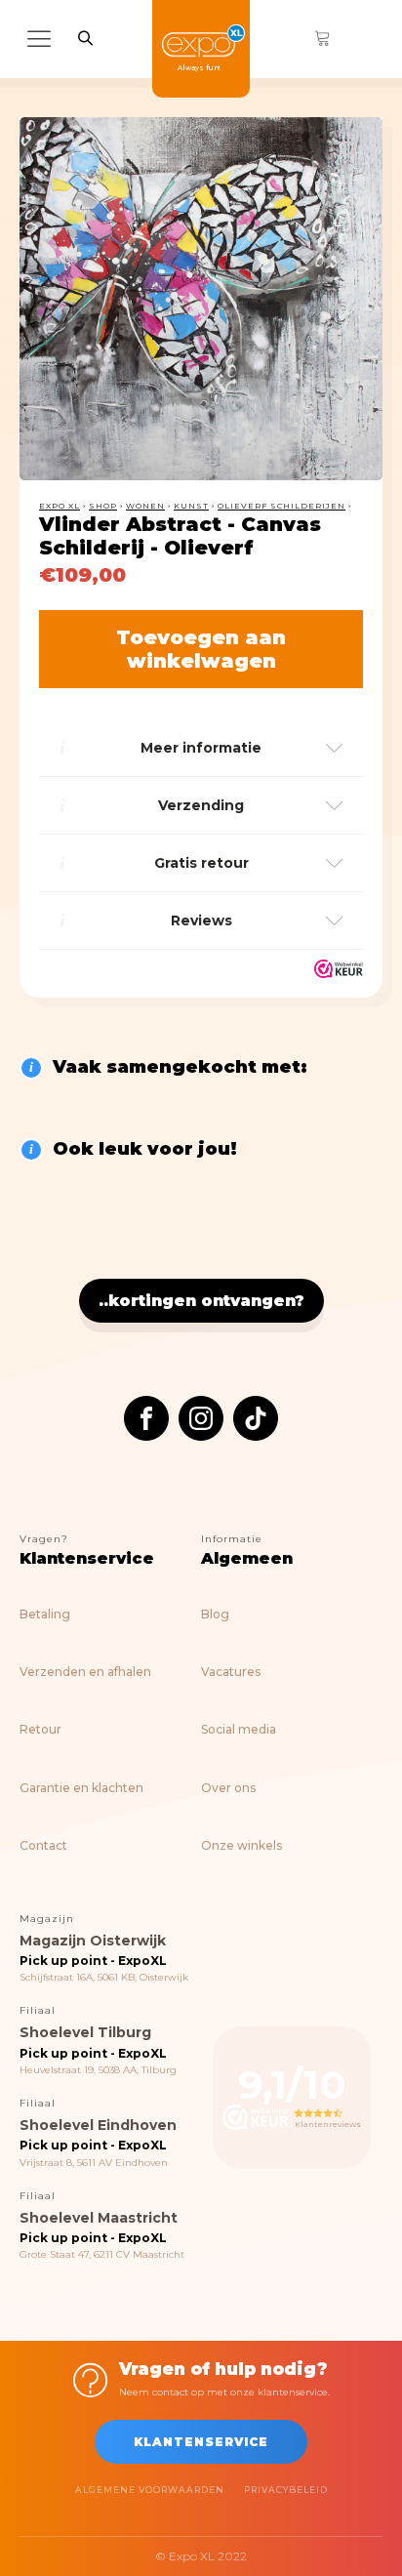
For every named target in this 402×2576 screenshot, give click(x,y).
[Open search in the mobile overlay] (85, 38)
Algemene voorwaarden (150, 2490)
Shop (103, 506)
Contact (43, 1845)
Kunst (191, 506)
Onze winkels (241, 1845)
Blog (215, 1614)
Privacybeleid (286, 2490)
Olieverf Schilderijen (281, 506)
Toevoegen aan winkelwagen (201, 649)
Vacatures (231, 1672)
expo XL (60, 506)
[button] (349, 150)
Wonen (145, 506)
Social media (239, 1729)
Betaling (45, 1614)
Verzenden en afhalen (85, 1672)
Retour (40, 1729)
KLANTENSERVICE (201, 2442)
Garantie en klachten (81, 1788)
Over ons (228, 1788)
